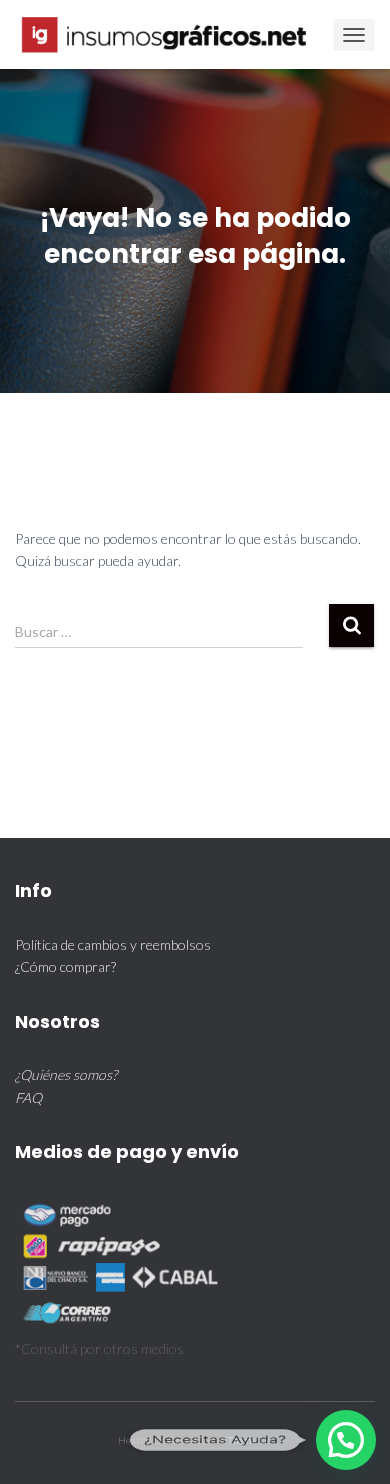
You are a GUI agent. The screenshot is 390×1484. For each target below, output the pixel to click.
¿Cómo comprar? (65, 966)
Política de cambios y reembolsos (113, 944)
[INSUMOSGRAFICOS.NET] (173, 34)
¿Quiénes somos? (66, 1074)
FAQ (28, 1097)
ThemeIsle (250, 1440)
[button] (346, 1440)
